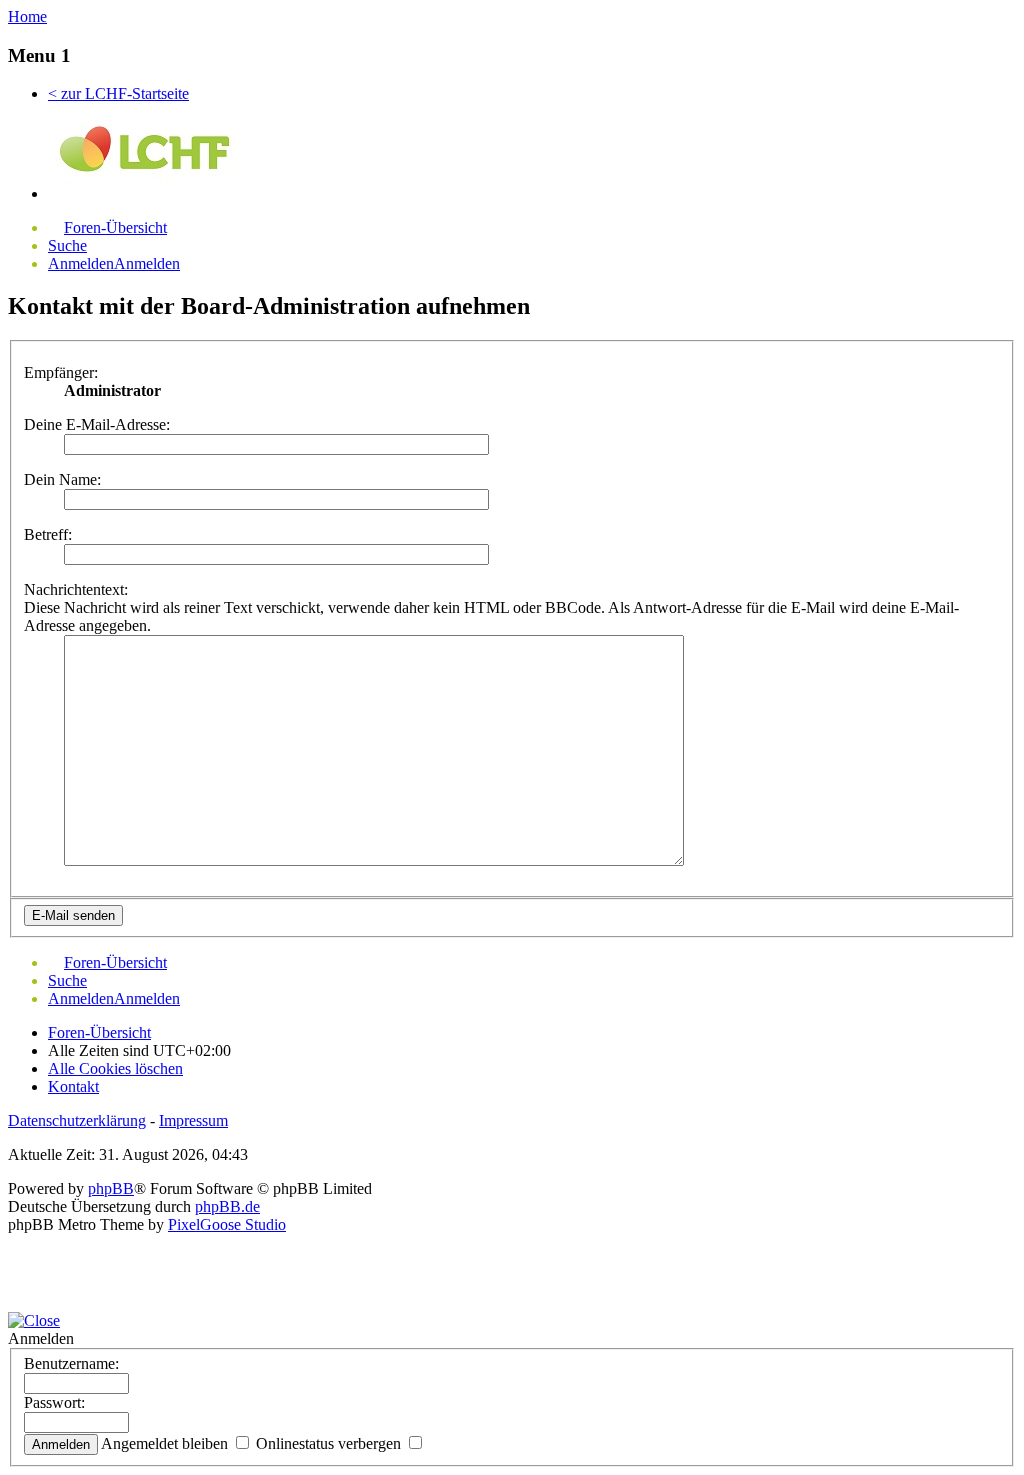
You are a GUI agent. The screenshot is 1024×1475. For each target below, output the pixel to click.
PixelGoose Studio (227, 1224)
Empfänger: (61, 372)
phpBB (111, 1188)
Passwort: (54, 1402)
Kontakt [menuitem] (73, 1086)
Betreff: (48, 534)
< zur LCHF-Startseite (118, 93)
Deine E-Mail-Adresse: (97, 424)
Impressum (193, 1120)
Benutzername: (71, 1363)
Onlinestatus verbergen (330, 1443)
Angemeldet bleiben (166, 1443)
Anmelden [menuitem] (81, 263)
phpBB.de (227, 1206)
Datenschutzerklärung (77, 1120)
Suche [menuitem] (67, 245)
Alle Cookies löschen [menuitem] (115, 1068)
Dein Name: (62, 479)
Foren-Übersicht (99, 1032)
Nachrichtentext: (76, 589)
